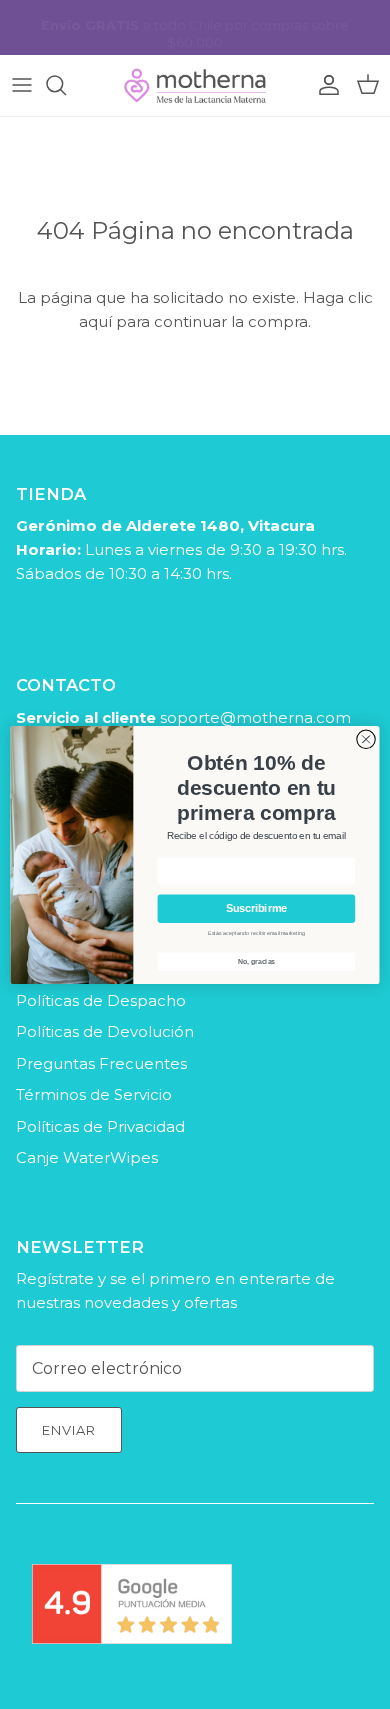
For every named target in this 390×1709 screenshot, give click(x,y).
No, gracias (256, 961)
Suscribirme (256, 908)
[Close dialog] (366, 739)
